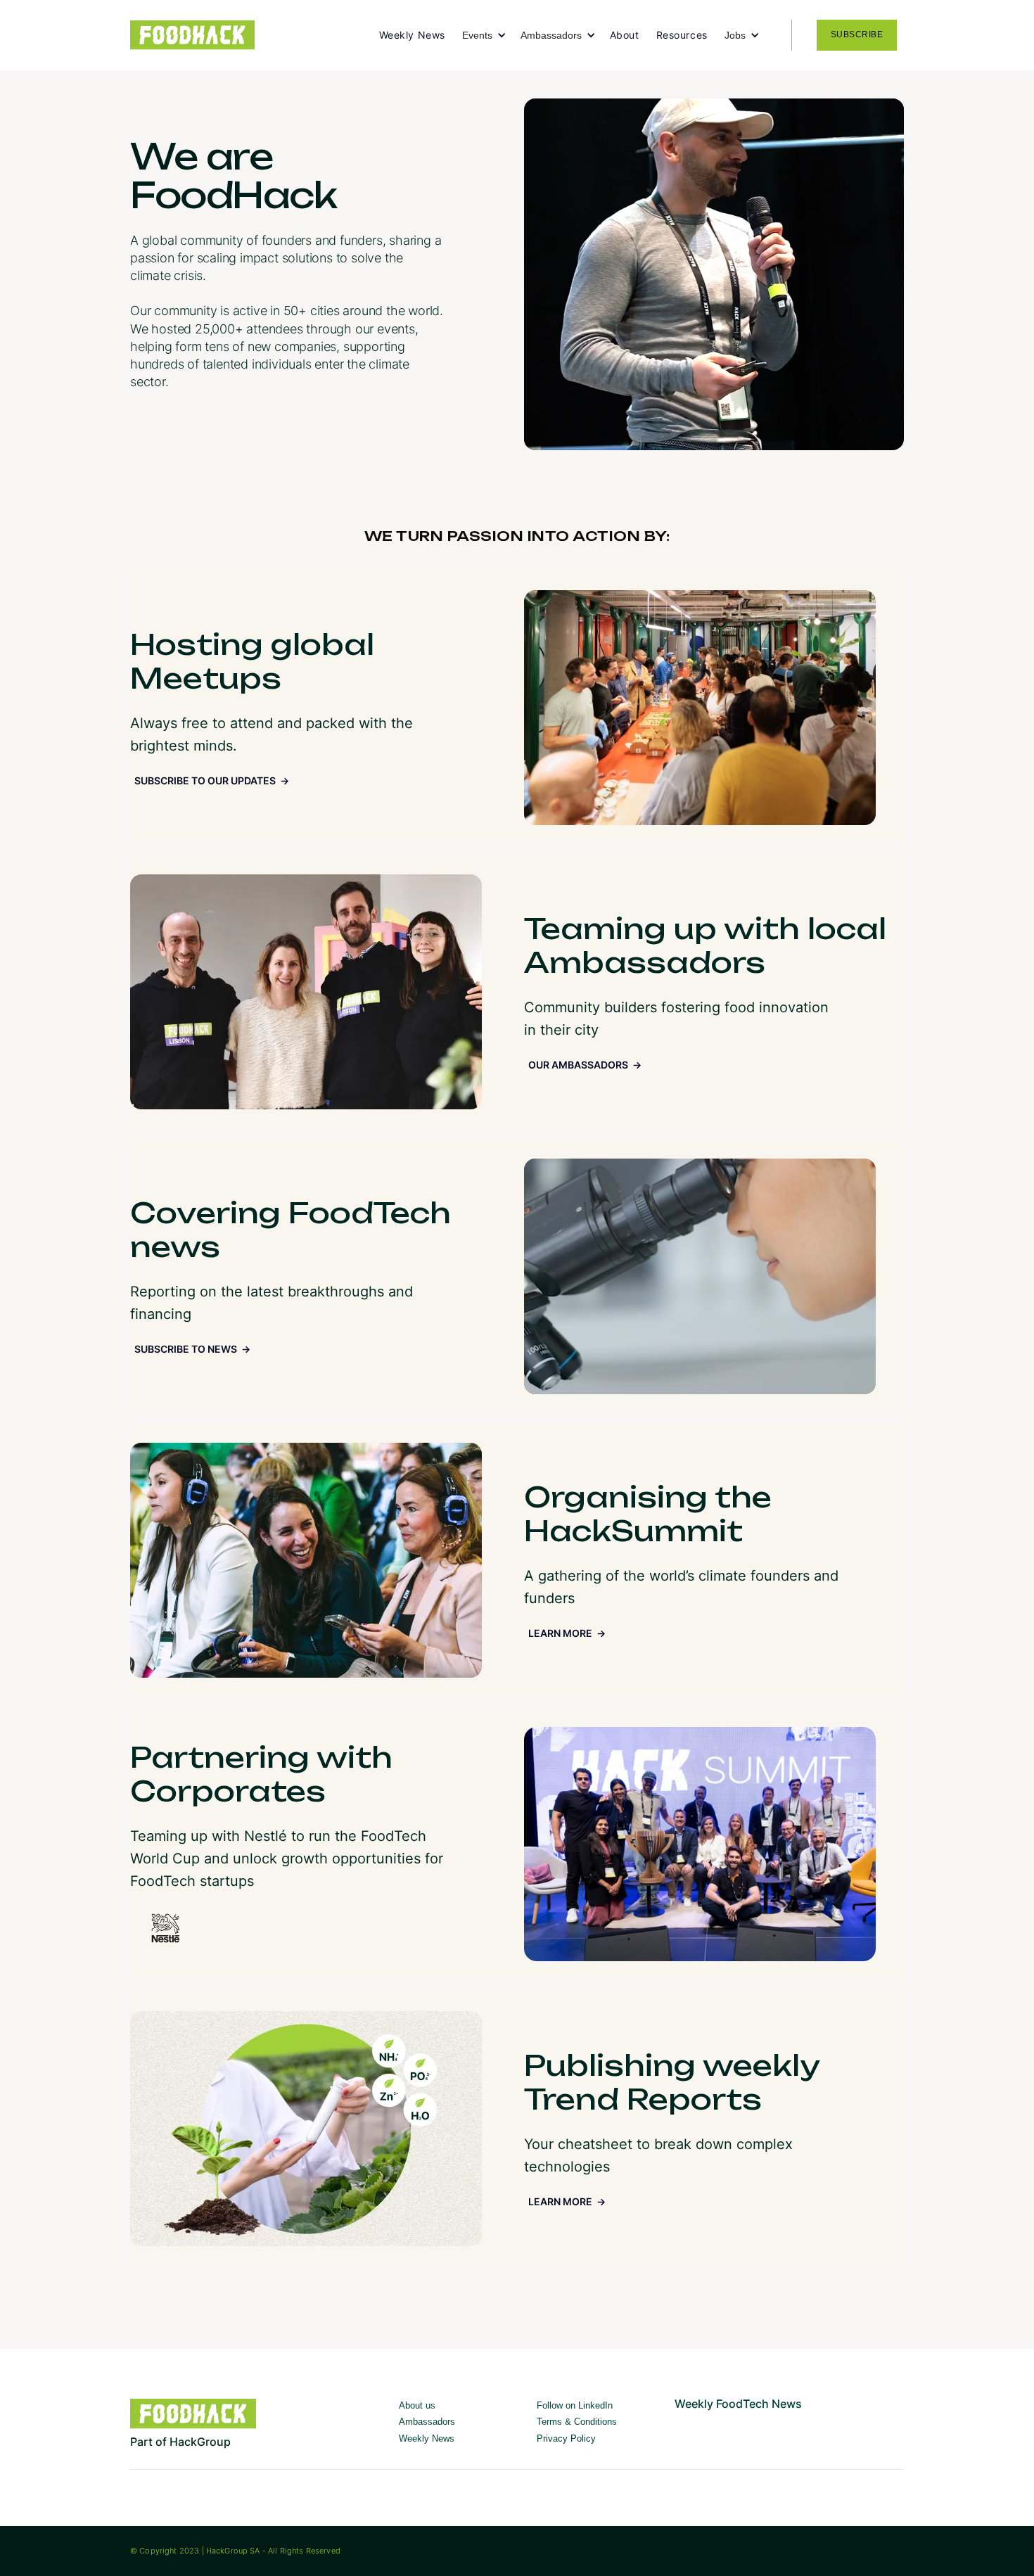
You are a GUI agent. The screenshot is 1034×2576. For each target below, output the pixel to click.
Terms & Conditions (577, 2422)
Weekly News (412, 35)
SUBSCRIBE (857, 34)
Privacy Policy (566, 2438)
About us (417, 2405)
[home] (255, 36)
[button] (491, 35)
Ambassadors (427, 2422)
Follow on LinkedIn (575, 2405)
